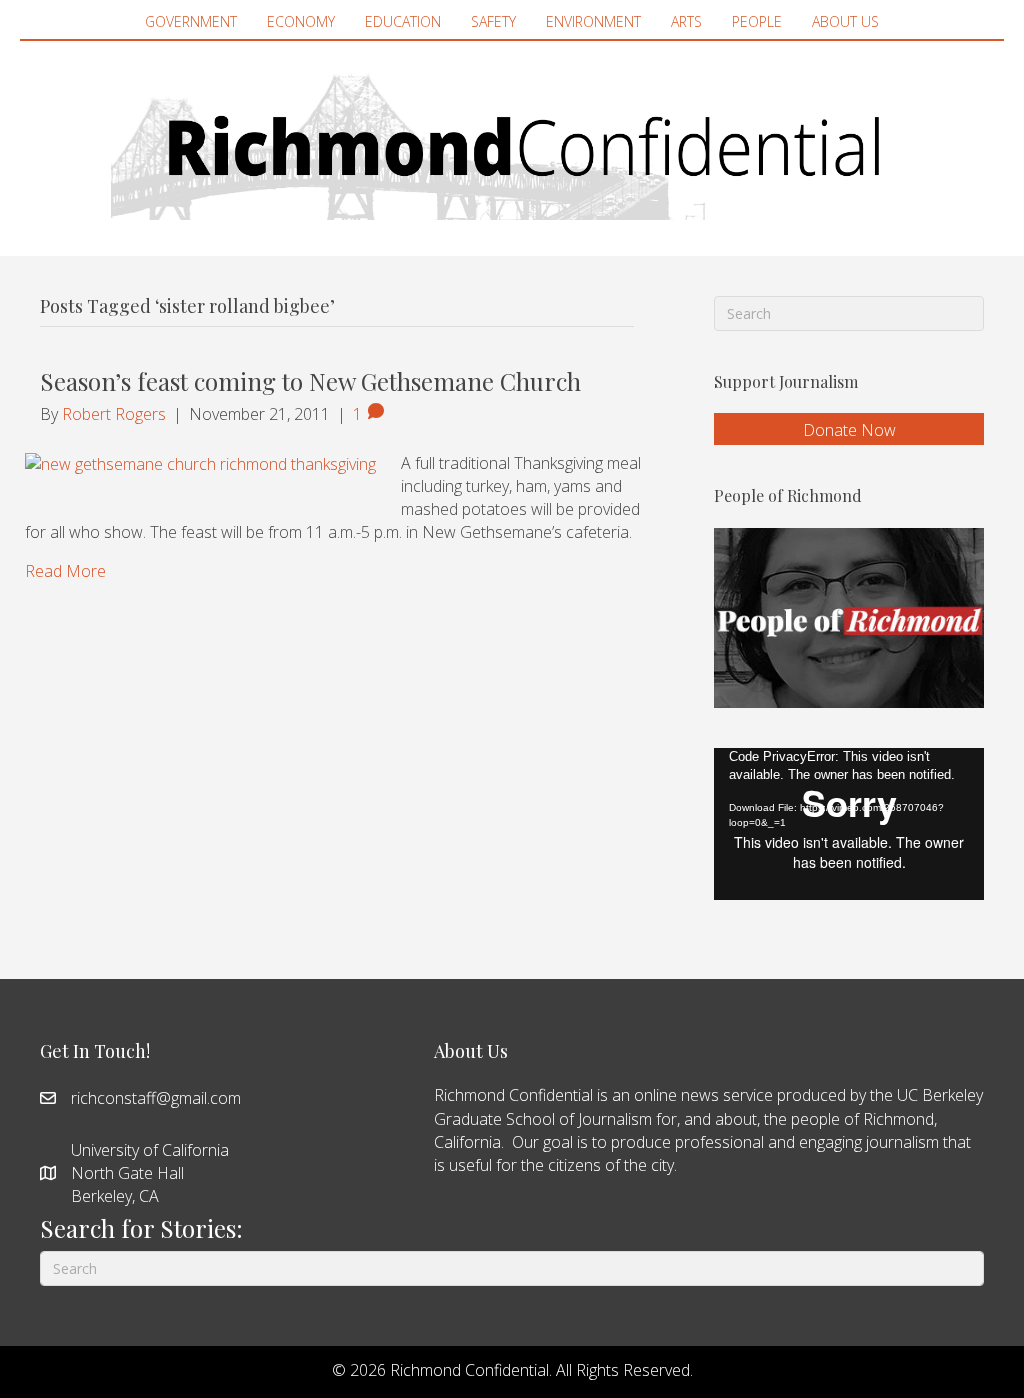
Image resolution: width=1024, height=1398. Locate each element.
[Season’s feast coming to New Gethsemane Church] (200, 463)
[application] (849, 824)
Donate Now (849, 430)
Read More (65, 571)
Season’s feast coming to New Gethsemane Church (310, 381)
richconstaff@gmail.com (156, 1098)
